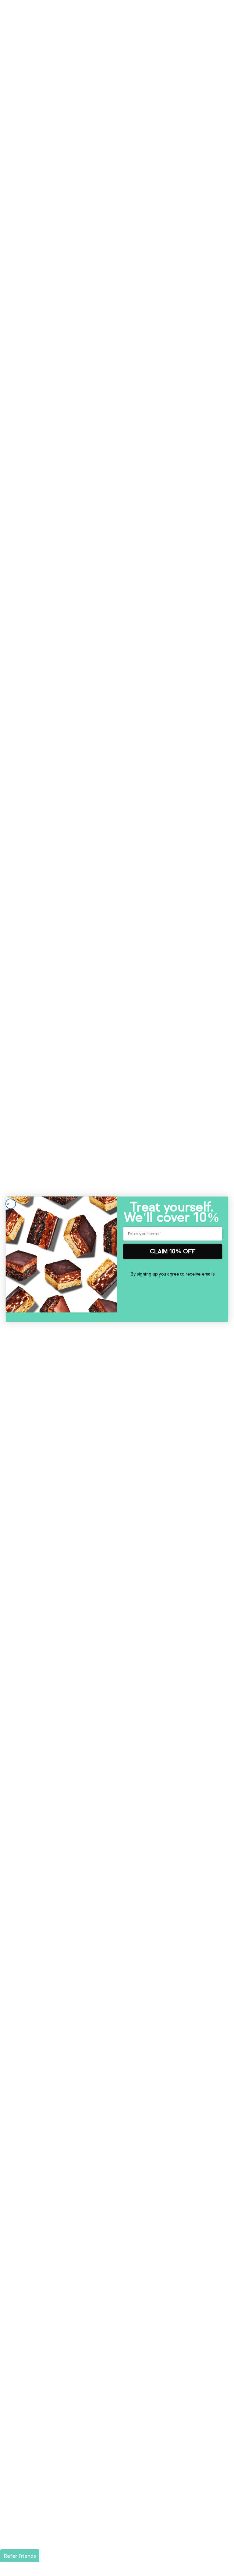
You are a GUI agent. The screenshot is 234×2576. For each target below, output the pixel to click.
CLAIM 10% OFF (173, 1251)
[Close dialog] (11, 1204)
